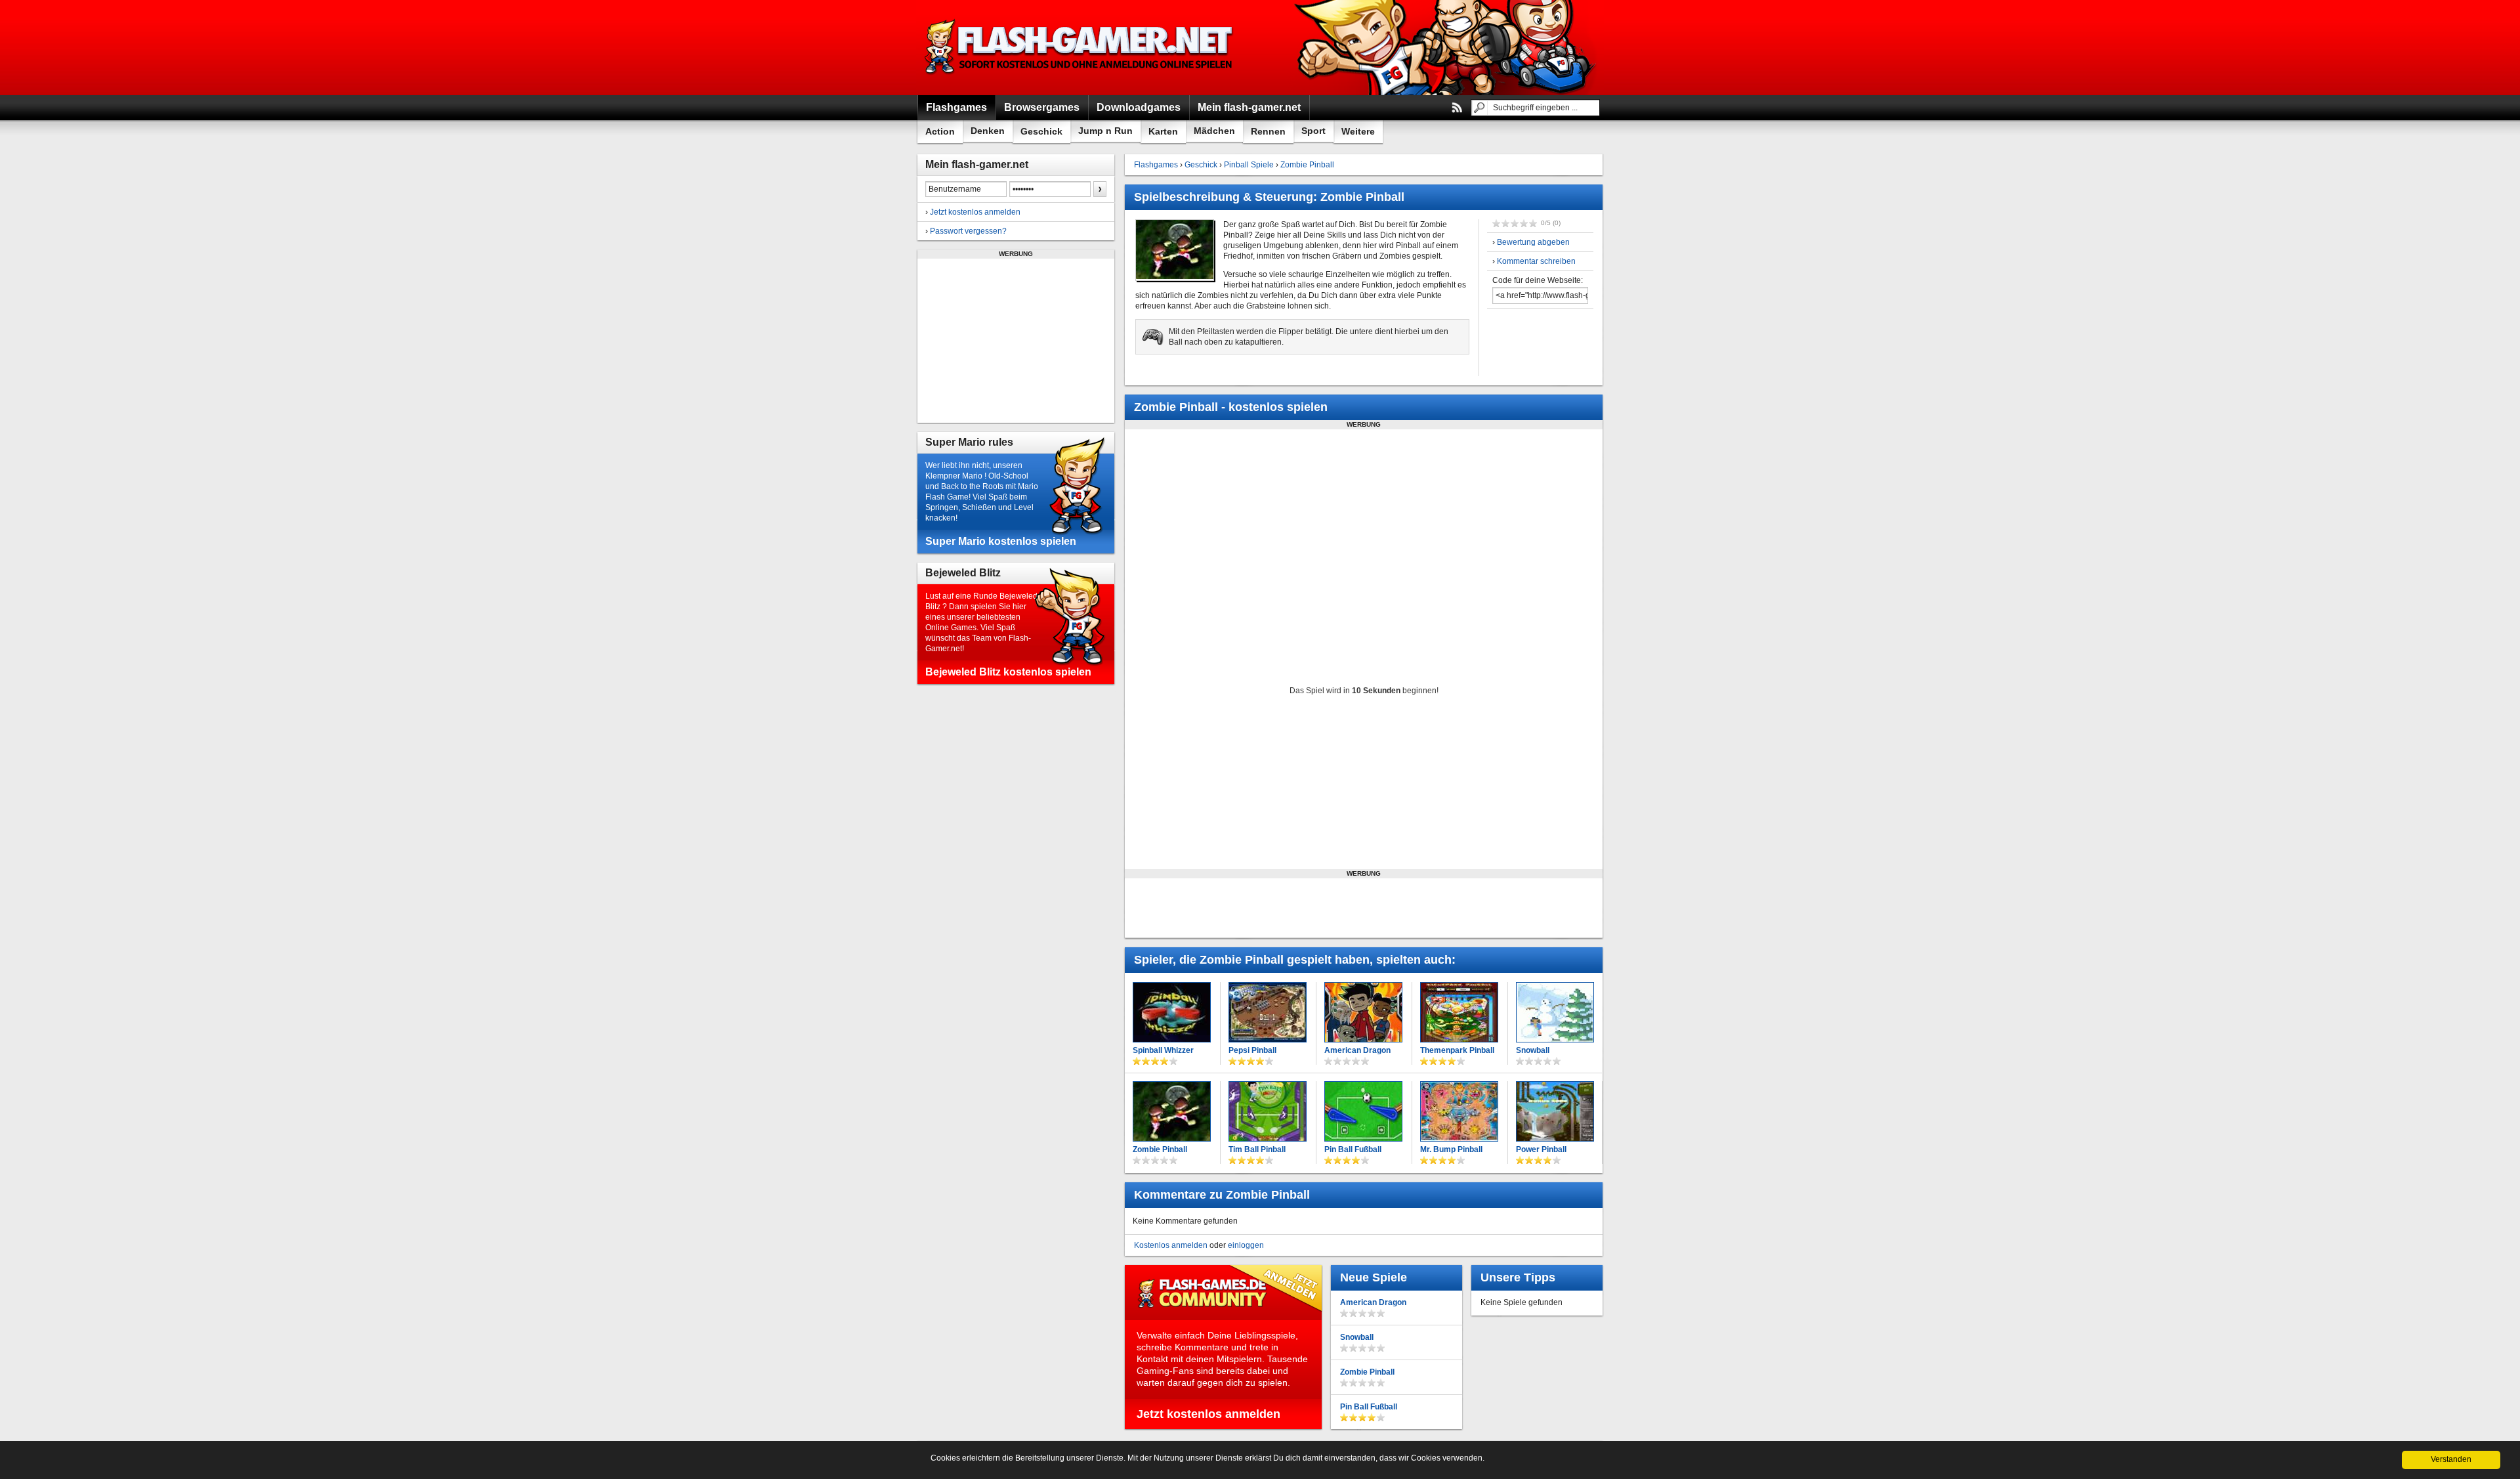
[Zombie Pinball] (1172, 1111)
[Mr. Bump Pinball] (1459, 1111)
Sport (1313, 131)
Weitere (1358, 131)
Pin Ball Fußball (1353, 1149)
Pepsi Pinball (1252, 1050)
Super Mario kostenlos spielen (1001, 541)
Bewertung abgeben (1533, 242)
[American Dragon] (1363, 1012)
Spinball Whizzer (1163, 1050)
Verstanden (2451, 1459)
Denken (988, 131)
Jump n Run (1105, 131)
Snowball (1533, 1050)
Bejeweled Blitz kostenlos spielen (1008, 672)
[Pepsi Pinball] (1268, 1012)
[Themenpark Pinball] (1459, 1012)
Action (940, 131)
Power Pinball (1541, 1149)
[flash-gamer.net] (1080, 48)
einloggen (1246, 1245)
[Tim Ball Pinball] (1268, 1111)
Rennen (1268, 131)
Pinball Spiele (1249, 165)
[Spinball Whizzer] (1172, 1012)
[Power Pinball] (1555, 1111)
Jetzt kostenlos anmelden (975, 212)
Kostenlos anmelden (1171, 1245)
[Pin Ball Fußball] (1363, 1111)
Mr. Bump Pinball (1451, 1149)
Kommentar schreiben (1536, 261)
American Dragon (1357, 1050)
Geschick (1041, 131)
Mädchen (1214, 131)
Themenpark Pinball (1457, 1050)
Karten (1163, 131)
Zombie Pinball (1307, 165)
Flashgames (1156, 165)
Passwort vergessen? (968, 231)
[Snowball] (1555, 1012)
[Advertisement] (1016, 341)
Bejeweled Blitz (963, 573)
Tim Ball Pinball (1257, 1149)
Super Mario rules (969, 442)
